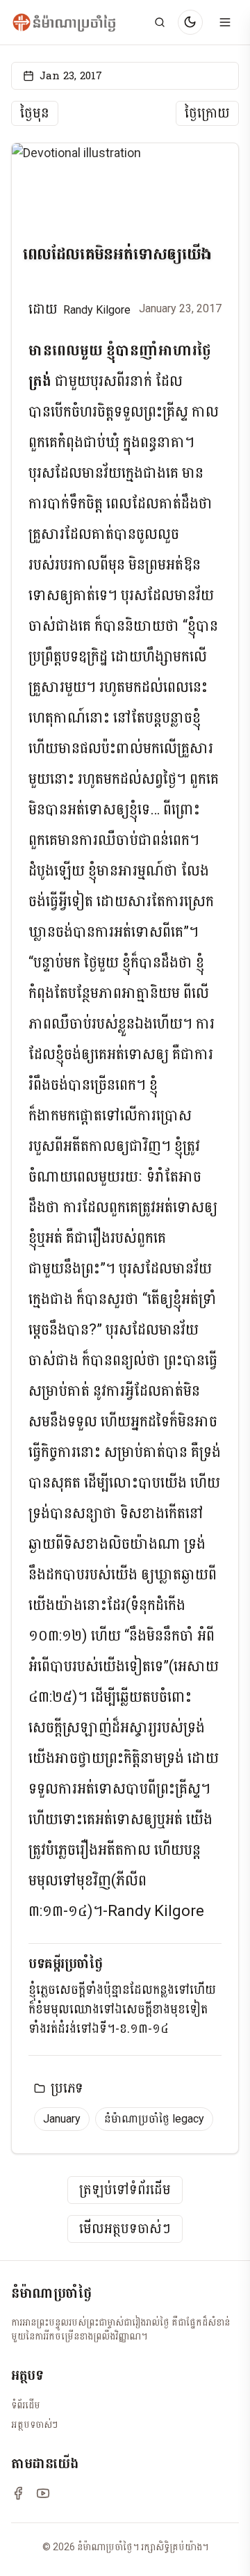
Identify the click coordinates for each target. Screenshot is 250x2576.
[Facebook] (18, 2493)
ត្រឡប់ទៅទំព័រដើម (125, 2190)
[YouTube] (43, 2493)
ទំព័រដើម (26, 2405)
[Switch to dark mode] (190, 22)
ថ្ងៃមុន (35, 113)
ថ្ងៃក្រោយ (207, 113)
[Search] (160, 22)
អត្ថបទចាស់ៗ (34, 2424)
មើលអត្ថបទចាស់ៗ (125, 2229)
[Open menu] (225, 22)
